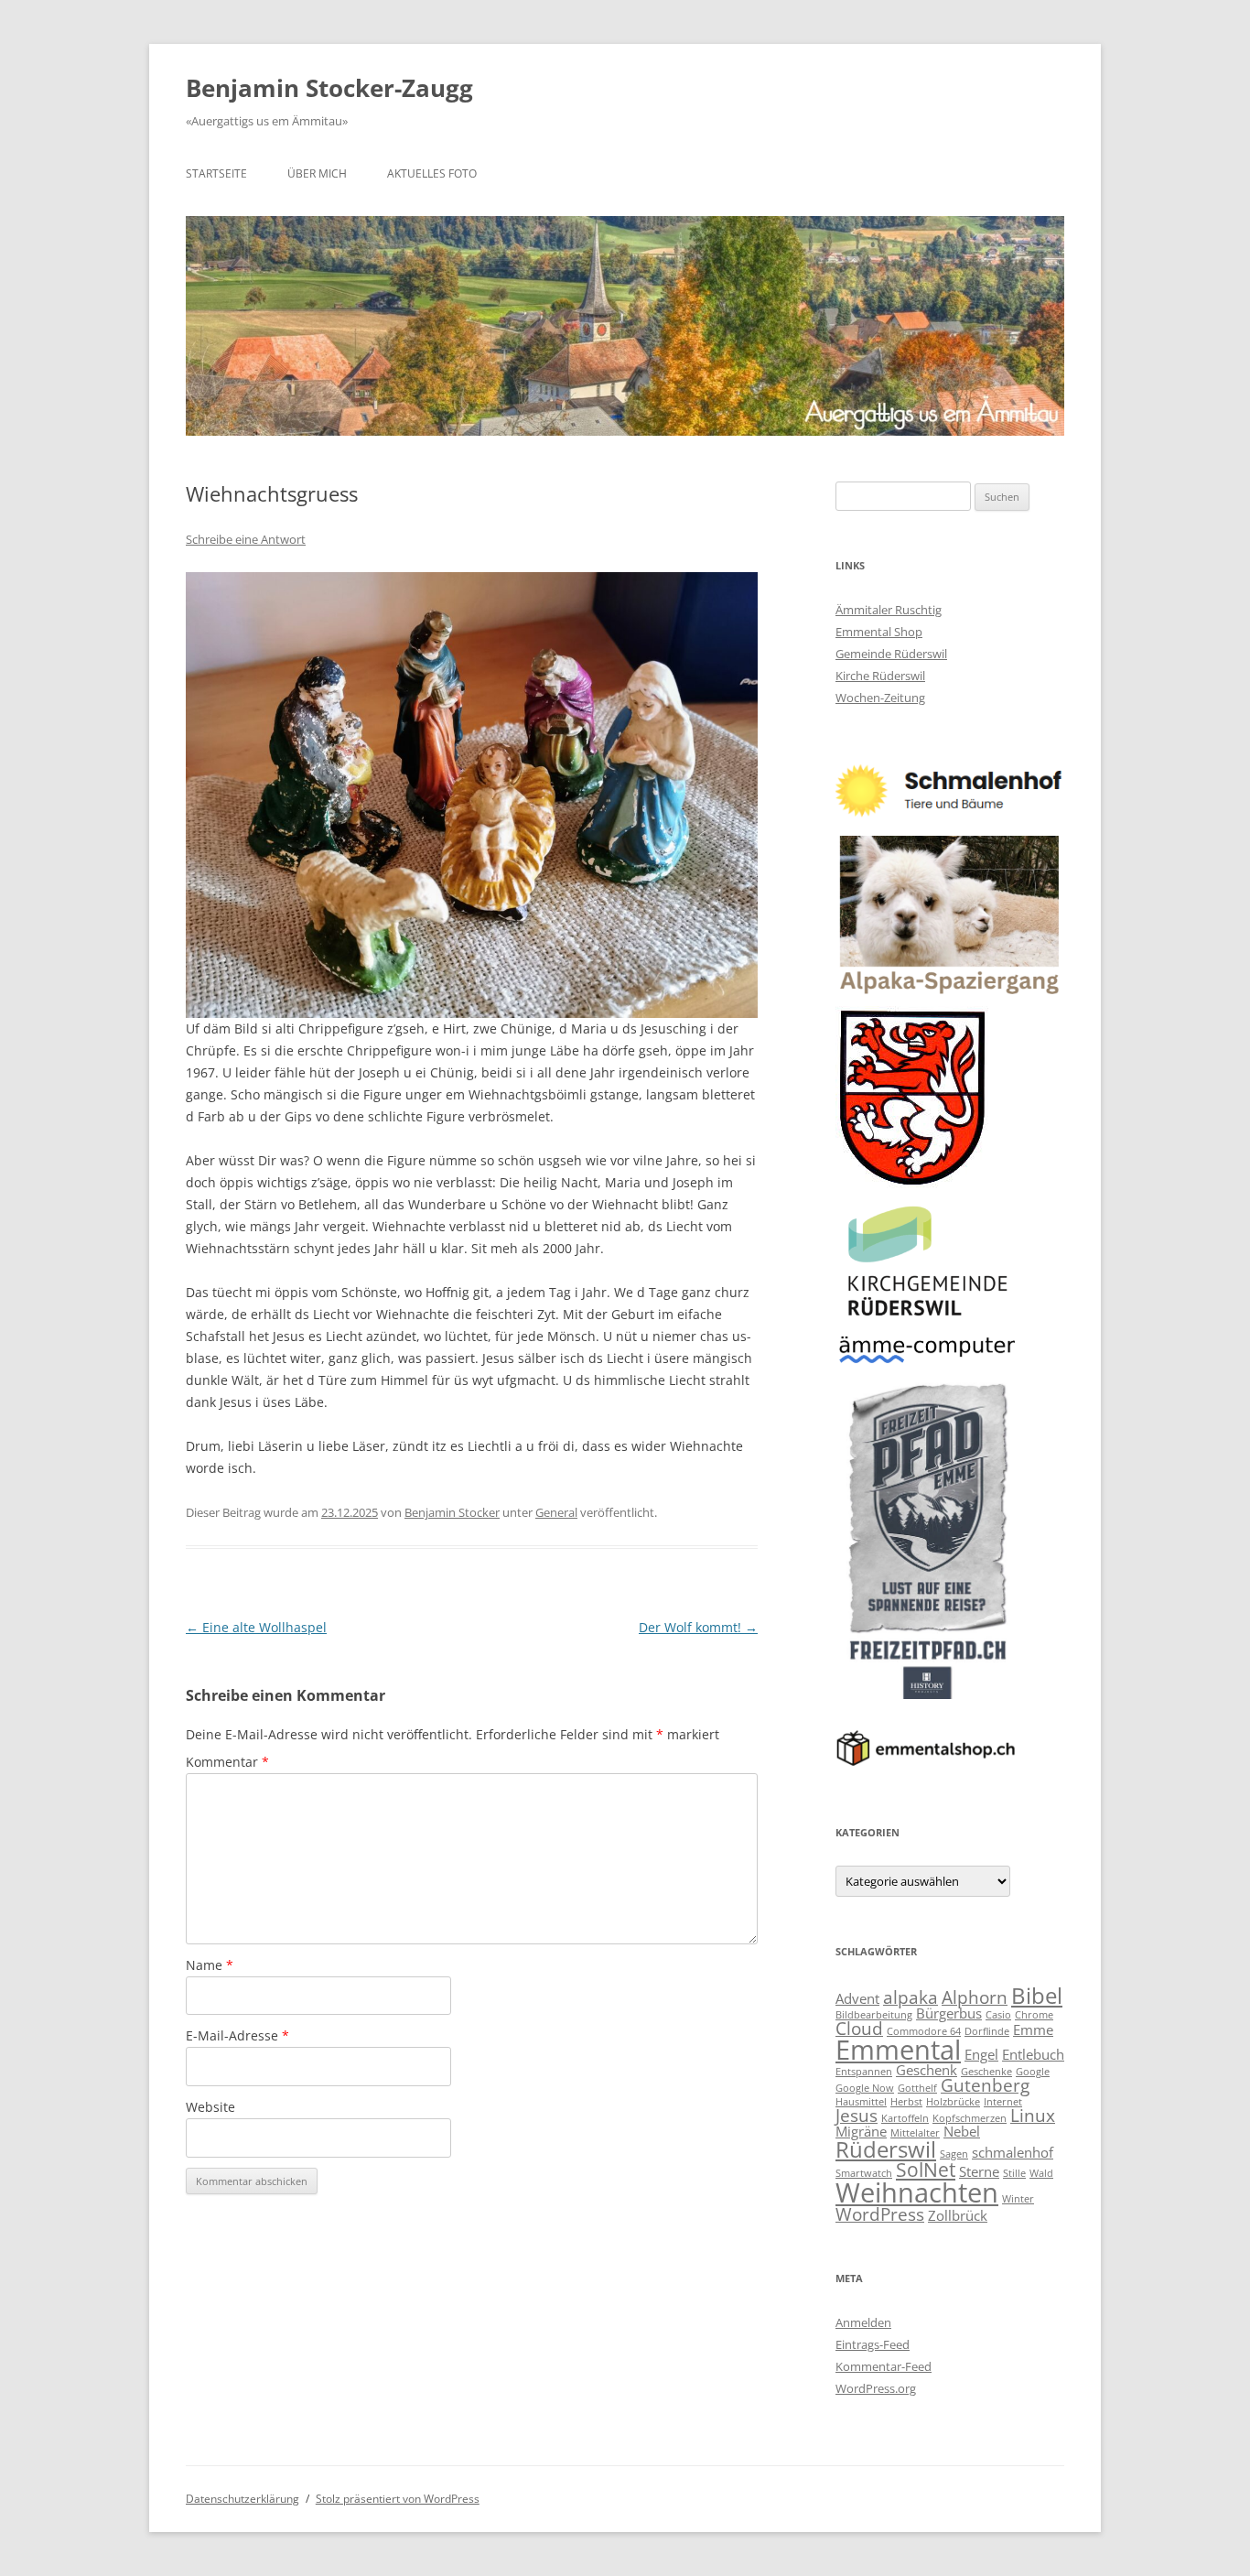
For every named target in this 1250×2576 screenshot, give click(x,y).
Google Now (865, 2088)
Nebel (962, 2131)
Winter (1018, 2199)
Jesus (857, 2115)
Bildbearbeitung (874, 2015)
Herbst (906, 2102)
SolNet (926, 2169)
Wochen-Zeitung (880, 698)
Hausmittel (861, 2102)
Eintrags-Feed (873, 2344)
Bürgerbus (949, 2013)
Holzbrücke (953, 2102)
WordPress (880, 2214)
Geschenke (986, 2072)
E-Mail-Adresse (237, 2035)
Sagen (954, 2154)
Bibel (1037, 1995)
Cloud (859, 2028)
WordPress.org (876, 2388)
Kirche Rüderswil (880, 676)
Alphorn (975, 1997)
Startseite (216, 173)
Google (1033, 2072)
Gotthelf (917, 2088)
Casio (998, 2015)
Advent (857, 1998)
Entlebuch (1033, 2054)
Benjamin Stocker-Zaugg (329, 88)
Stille (1014, 2173)
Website (210, 2107)
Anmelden (863, 2322)
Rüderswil (886, 2149)
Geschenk (927, 2070)
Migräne (861, 2131)
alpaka (911, 1997)
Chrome (1034, 2015)
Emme (1033, 2029)
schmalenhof (1013, 2152)
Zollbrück (958, 2215)
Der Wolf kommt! (698, 1627)
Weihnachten (917, 2192)
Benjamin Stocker (452, 1512)
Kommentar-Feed (884, 2366)
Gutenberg (985, 2085)
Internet (1003, 2102)
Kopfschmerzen (970, 2118)
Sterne (979, 2171)
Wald (1041, 2173)
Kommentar (227, 1762)
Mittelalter (915, 2133)
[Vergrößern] (734, 596)
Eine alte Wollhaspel (256, 1627)
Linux (1033, 2115)
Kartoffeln (905, 2118)
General (556, 1512)
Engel (981, 2054)
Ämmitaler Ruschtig (889, 610)
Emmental (898, 2050)
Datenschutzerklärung (242, 2499)
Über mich (317, 173)
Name (210, 1965)
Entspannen (864, 2072)
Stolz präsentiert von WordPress (398, 2499)
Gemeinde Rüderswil (891, 654)
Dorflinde (987, 2031)
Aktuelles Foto (432, 173)
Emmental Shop (879, 632)
